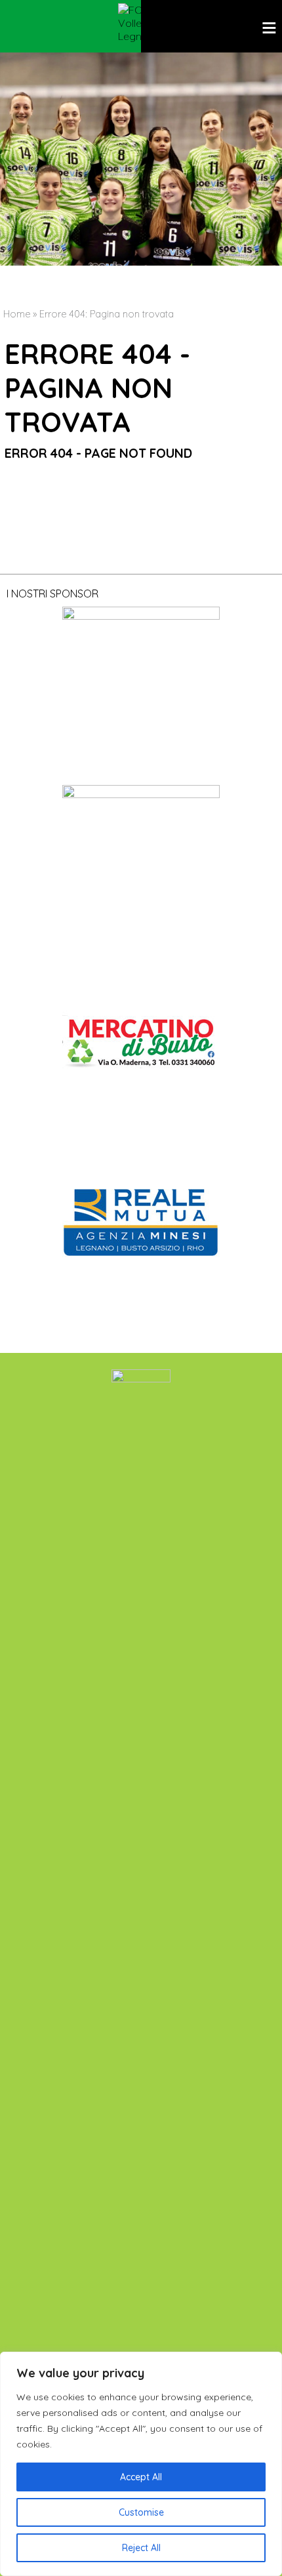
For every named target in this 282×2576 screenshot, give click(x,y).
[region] (141, 2464)
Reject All (141, 2548)
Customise (141, 2512)
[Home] (141, 23)
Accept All (141, 2477)
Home (17, 314)
